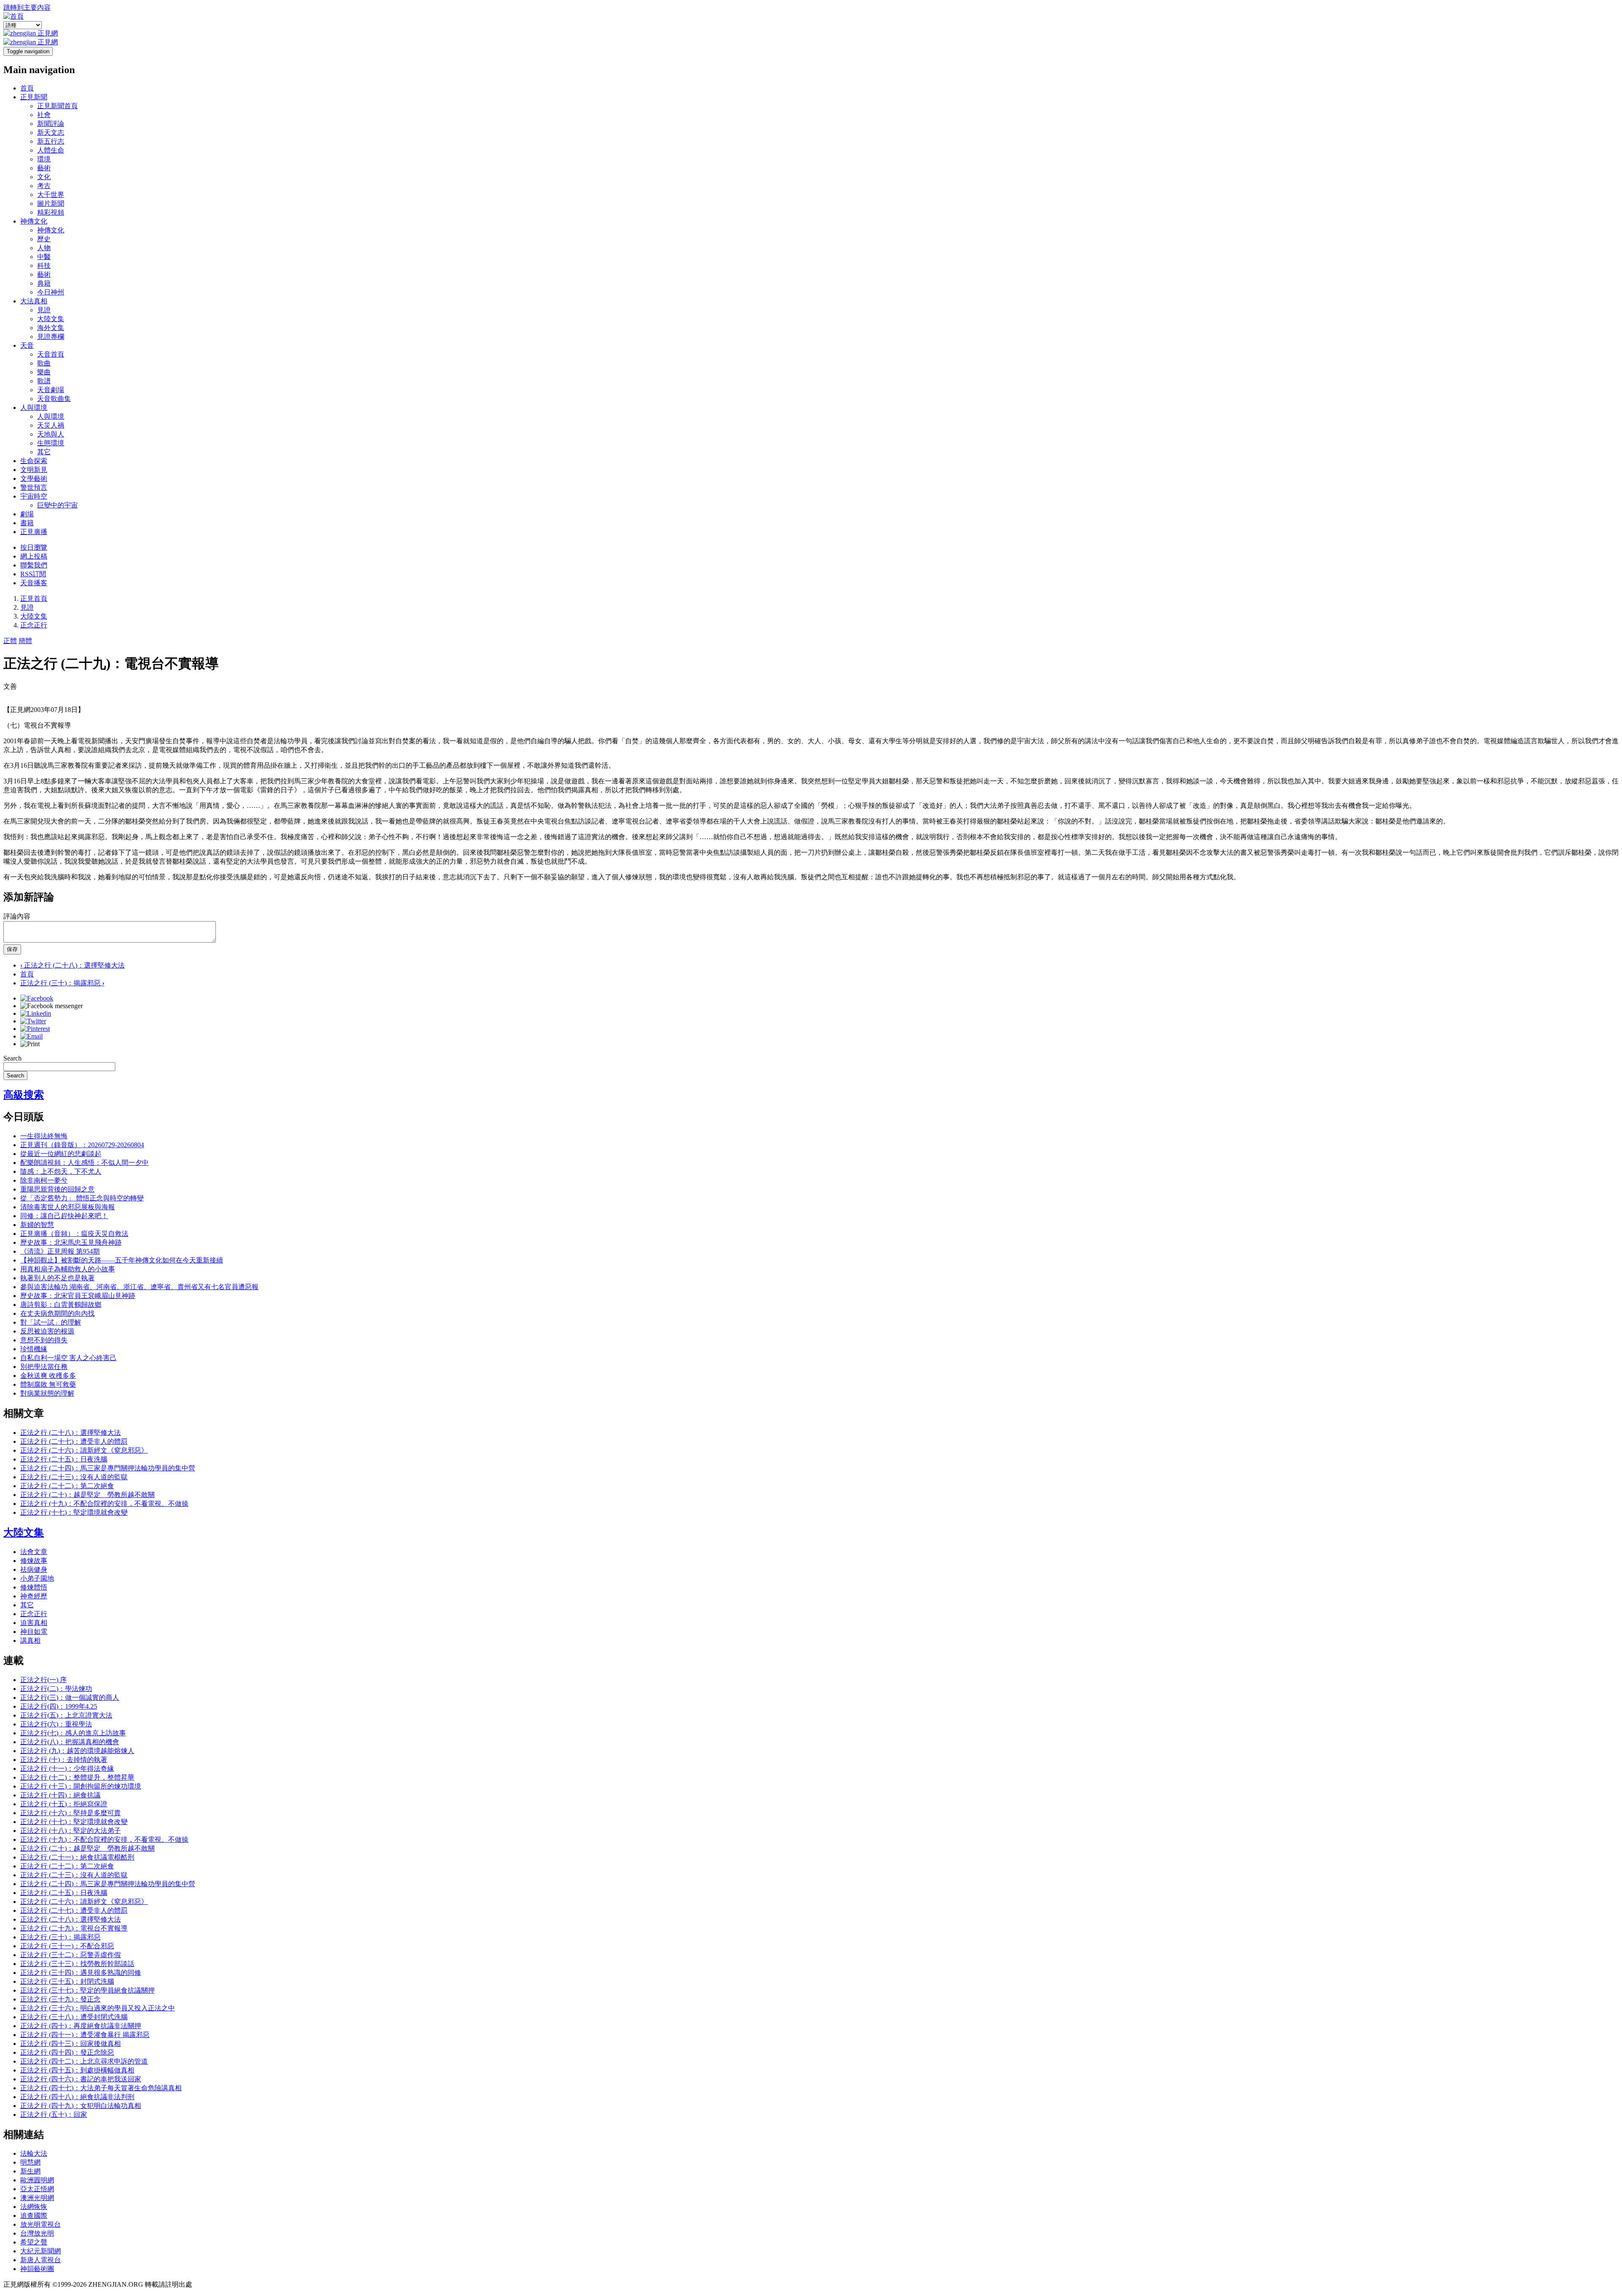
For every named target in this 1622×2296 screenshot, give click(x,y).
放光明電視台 (41, 2224)
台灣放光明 (37, 2233)
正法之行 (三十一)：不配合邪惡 (67, 1946)
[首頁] (14, 16)
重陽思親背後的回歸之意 (57, 1189)
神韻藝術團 (37, 2269)
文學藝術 (34, 479)
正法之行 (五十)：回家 (54, 2115)
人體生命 (51, 150)
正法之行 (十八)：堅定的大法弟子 (71, 1831)
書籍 (27, 523)
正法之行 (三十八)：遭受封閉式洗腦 (74, 2017)
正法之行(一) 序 (44, 1680)
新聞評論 (51, 124)
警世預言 (34, 487)
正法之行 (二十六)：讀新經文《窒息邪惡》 (84, 1450)
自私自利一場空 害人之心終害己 (68, 1358)
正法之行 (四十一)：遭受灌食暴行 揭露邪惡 (85, 2035)
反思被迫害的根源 (47, 1331)
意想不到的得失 (44, 1340)
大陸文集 (51, 319)
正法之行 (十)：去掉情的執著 (64, 1760)
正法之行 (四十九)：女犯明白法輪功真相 (81, 2106)
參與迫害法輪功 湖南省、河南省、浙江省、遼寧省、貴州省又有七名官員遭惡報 (139, 1287)
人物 (44, 248)
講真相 (30, 1640)
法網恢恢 (34, 2207)
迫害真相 (34, 1623)
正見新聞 (34, 97)
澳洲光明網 (37, 2198)
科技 (44, 266)
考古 (44, 186)
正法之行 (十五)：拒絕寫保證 (64, 1804)
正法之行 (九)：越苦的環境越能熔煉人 (77, 1751)
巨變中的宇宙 (57, 505)
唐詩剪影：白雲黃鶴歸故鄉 (61, 1305)
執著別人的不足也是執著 (57, 1278)
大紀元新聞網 (41, 2251)
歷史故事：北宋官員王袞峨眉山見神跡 (78, 1296)
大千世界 (51, 195)
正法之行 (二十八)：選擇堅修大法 (72, 965)
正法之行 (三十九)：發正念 (60, 1999)
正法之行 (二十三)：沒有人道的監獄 (74, 1477)
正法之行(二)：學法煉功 (56, 1689)
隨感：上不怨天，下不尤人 (61, 1171)
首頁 (27, 88)
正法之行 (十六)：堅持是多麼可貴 (71, 1813)
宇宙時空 (34, 496)
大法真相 (34, 301)
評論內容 (17, 916)
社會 (44, 115)
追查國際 (34, 2216)
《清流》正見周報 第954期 (60, 1251)
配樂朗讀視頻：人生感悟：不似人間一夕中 (84, 1163)
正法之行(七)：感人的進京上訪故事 (73, 1733)
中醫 (44, 257)
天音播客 (34, 583)
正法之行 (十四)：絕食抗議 (60, 1795)
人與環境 (34, 408)
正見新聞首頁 (57, 106)
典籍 (44, 283)
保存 (12, 949)
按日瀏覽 (34, 547)
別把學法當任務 (44, 1367)
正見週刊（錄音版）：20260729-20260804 (82, 1145)
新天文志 (51, 132)
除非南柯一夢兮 (44, 1180)
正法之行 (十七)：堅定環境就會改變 (74, 1512)
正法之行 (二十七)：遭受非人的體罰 (74, 1441)
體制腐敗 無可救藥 (48, 1384)
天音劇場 (51, 390)
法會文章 (34, 1552)
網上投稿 (34, 556)
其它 (44, 452)
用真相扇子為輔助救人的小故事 (68, 1269)
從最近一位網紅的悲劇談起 (61, 1154)
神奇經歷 (34, 1596)
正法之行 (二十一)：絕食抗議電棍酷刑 (77, 1857)
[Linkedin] (36, 1013)
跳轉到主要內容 (27, 7)
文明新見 (34, 470)
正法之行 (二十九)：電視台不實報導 (74, 1928)
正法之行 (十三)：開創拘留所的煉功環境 (81, 1786)
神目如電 (34, 1632)
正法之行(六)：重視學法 (56, 1724)
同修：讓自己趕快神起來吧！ (64, 1216)
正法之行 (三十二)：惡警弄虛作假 (71, 1955)
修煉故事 (34, 1561)
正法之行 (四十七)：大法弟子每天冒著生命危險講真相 (101, 2088)
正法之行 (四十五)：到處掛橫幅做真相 (77, 2070)
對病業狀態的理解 (47, 1393)
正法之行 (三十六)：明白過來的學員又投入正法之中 (98, 2008)
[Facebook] (37, 998)
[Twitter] (33, 1021)
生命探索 (34, 461)
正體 (10, 641)
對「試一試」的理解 (51, 1322)
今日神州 (51, 292)
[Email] (31, 1036)
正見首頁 (34, 599)
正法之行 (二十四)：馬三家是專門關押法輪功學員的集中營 (108, 1468)
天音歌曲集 (54, 399)
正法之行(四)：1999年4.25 (59, 1706)
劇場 (27, 514)
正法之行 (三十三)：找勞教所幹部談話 (77, 1964)
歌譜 (44, 381)
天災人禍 (51, 425)
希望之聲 (34, 2242)
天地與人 (51, 434)
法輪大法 (34, 2153)
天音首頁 (51, 354)
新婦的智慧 (37, 1225)
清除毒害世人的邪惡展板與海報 (68, 1207)
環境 (44, 159)
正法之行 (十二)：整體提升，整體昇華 (77, 1777)
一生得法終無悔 (44, 1136)
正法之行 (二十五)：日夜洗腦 (64, 1459)
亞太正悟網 (37, 2189)
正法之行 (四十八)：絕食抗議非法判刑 (77, 2097)
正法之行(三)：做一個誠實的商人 (70, 1697)
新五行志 (51, 141)
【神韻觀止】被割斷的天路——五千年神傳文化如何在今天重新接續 (122, 1260)
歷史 (44, 239)
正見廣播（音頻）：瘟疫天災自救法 (74, 1234)
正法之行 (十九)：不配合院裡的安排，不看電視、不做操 (104, 1504)
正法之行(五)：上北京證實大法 (66, 1715)
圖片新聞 (51, 203)
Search (12, 1058)
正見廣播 (34, 532)
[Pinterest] (35, 1029)
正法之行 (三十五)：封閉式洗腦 (67, 1981)
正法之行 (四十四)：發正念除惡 (67, 2052)
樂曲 (44, 372)
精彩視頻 (51, 212)
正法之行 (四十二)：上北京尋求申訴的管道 (84, 2061)
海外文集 (51, 328)
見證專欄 (51, 337)
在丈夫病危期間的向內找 (57, 1313)
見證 (44, 310)
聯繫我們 (34, 565)
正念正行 (34, 625)
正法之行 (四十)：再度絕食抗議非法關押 (81, 2026)
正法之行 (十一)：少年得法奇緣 (67, 1768)
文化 (44, 177)
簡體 (25, 641)
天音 (27, 345)
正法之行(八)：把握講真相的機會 (70, 1742)
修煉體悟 (34, 1587)
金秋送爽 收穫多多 (48, 1376)
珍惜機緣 (34, 1349)
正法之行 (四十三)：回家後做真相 (71, 2044)
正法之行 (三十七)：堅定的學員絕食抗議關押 (87, 1990)
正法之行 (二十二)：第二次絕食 (67, 1486)
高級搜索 (24, 1095)
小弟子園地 (37, 1578)
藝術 (44, 168)
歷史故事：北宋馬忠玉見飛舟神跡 (71, 1242)
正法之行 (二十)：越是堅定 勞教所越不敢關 (87, 1495)
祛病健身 (34, 1569)
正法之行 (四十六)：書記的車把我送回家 (81, 2079)
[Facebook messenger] (52, 1006)
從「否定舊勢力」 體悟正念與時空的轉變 (82, 1198)
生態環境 (51, 443)
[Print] (30, 1044)
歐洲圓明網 (37, 2180)
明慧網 (30, 2162)
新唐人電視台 (41, 2260)
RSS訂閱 (33, 574)
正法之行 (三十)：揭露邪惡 (62, 983)
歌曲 (44, 363)
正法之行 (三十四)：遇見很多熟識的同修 (81, 1973)
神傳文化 (34, 221)
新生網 (30, 2171)
